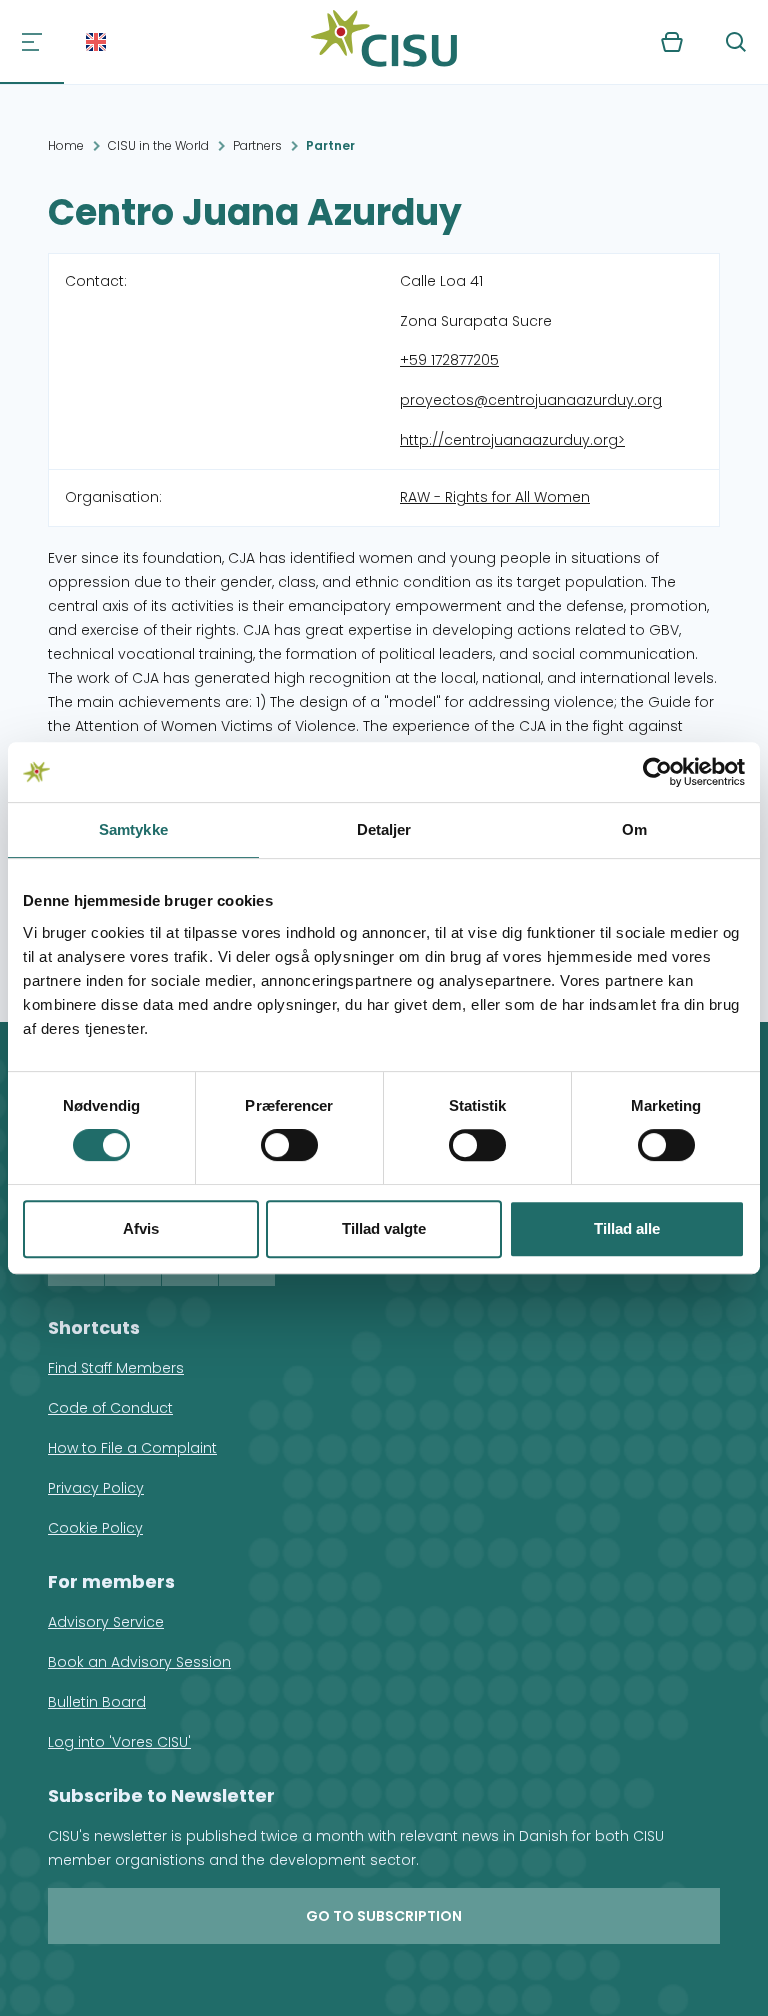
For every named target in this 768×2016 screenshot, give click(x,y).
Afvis (141, 1228)
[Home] (384, 42)
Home (66, 145)
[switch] (289, 1145)
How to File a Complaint (132, 1448)
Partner (330, 145)
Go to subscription (384, 1916)
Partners (257, 145)
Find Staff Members (116, 1368)
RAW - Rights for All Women (495, 497)
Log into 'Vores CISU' (119, 1742)
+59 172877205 (449, 360)
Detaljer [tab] (384, 829)
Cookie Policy (95, 1528)
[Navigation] (32, 42)
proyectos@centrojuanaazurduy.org (531, 400)
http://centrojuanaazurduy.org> (512, 440)
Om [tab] (634, 829)
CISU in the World (158, 145)
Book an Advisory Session (139, 1662)
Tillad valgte (384, 1228)
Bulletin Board (97, 1702)
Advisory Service (106, 1622)
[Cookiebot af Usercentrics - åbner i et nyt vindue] (657, 772)
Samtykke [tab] (133, 829)
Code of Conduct (110, 1408)
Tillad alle (627, 1228)
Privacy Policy (96, 1488)
